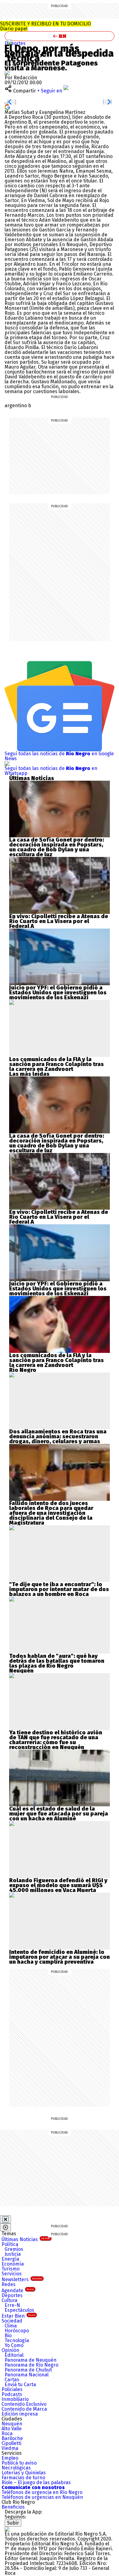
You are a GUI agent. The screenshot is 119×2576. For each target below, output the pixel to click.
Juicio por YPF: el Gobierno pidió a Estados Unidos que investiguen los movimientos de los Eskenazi (58, 993)
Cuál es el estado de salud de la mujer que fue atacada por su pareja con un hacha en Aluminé (59, 1814)
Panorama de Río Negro (31, 2365)
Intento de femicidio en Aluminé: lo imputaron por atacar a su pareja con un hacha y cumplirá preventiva (60, 1957)
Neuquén (12, 2424)
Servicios (12, 2274)
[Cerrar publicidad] (5, 2219)
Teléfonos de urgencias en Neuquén (42, 2497)
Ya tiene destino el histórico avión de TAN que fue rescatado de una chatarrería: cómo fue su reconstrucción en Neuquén (56, 1740)
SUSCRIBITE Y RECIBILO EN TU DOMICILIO (45, 26)
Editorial (14, 2355)
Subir (13, 2523)
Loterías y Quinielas (24, 2473)
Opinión (10, 2350)
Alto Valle (12, 2429)
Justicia (13, 2254)
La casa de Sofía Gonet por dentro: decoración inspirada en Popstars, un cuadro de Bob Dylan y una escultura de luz (57, 847)
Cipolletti (11, 2443)
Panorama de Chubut (28, 2370)
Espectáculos (19, 2310)
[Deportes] (10, 42)
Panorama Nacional (27, 2375)
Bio (8, 2336)
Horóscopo (17, 2331)
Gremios (14, 2249)
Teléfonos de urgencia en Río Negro (42, 2492)
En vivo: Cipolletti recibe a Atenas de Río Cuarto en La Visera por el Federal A (59, 921)
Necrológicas (16, 2468)
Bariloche (12, 2438)
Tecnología (17, 2340)
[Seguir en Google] (7, 107)
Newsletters (22, 2279)
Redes (9, 2284)
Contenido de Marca (24, 2409)
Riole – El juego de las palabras (36, 2482)
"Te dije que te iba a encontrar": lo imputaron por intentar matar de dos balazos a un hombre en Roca (59, 1589)
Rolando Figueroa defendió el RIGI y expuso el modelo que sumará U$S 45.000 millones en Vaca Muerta (58, 1885)
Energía (10, 2259)
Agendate (18, 2291)
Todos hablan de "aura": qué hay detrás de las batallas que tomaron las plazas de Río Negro (57, 1661)
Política (10, 2244)
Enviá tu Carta (20, 2384)
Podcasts (12, 2394)
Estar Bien (18, 2316)
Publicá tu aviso (19, 2463)
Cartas (12, 2380)
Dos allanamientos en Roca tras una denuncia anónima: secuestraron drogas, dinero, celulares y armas (58, 1436)
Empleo (10, 2458)
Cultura (9, 2300)
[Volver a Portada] (60, 36)
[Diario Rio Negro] (7, 2529)
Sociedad (12, 2321)
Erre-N (12, 2305)
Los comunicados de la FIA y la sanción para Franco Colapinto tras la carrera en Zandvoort (56, 1064)
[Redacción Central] (7, 73)
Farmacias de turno (23, 2478)
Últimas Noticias (26, 2239)
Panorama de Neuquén (31, 2360)
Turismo (11, 2269)
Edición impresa (20, 2414)
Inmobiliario (15, 2399)
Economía (13, 2264)
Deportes (15, 43)
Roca (7, 2433)
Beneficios (13, 2507)
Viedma (10, 2448)
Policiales (12, 2389)
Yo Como (14, 2345)
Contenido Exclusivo (24, 2404)
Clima (11, 2326)
